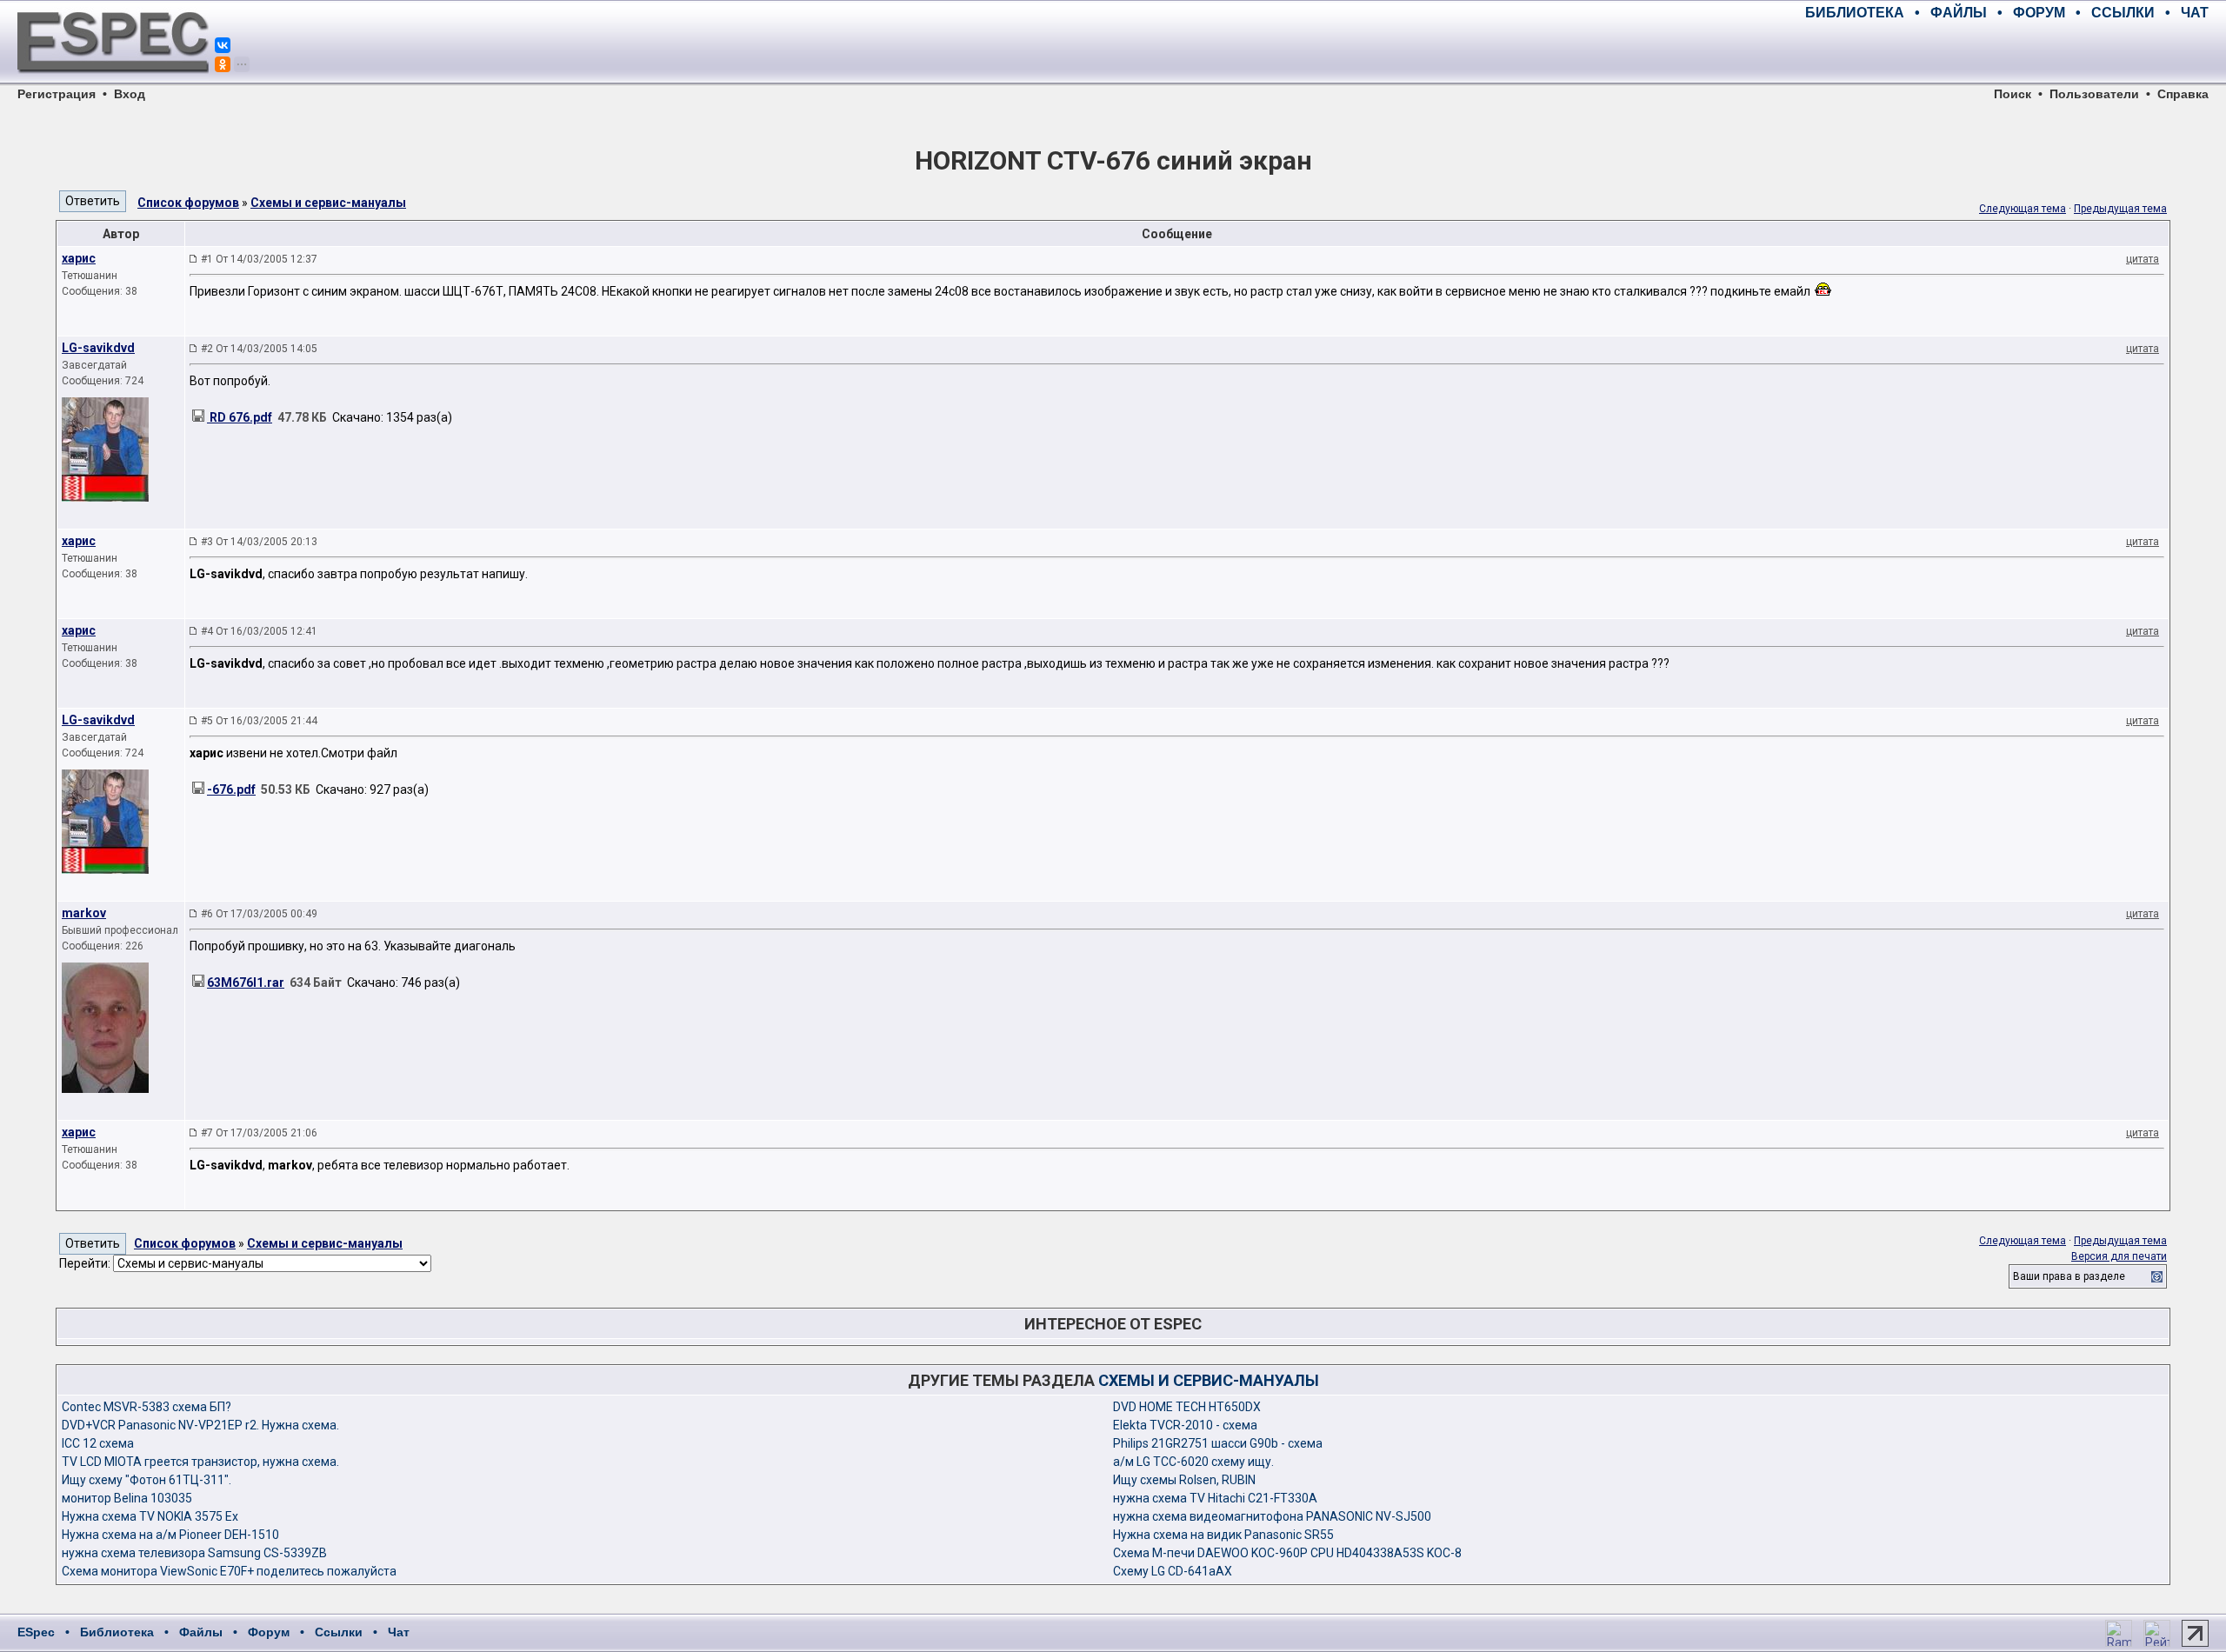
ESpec (36, 1632)
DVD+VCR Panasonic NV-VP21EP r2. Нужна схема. (200, 1425)
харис (79, 258)
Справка (2183, 94)
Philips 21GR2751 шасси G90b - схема (1218, 1443)
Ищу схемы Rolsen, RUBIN (1184, 1480)
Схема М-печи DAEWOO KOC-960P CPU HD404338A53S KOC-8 (1287, 1553)
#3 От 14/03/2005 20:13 (259, 542)
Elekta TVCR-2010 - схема (1185, 1425)
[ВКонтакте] (223, 45)
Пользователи (2094, 94)
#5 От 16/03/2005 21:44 (259, 721)
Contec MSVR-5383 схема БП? (147, 1407)
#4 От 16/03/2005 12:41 (259, 631)
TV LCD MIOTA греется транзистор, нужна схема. (200, 1462)
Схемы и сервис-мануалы (328, 203)
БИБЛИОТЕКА (1855, 13)
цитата (2143, 259)
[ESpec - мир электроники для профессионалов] (113, 83)
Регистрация (57, 94)
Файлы (201, 1632)
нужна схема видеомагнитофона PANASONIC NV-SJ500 (1272, 1516)
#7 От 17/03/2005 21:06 (259, 1133)
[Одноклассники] (223, 64)
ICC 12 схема (98, 1443)
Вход (130, 94)
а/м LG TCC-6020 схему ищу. (1193, 1462)
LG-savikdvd (98, 348)
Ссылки (339, 1632)
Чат (399, 1632)
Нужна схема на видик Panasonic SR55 (1223, 1535)
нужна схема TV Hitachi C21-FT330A (1215, 1498)
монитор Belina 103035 (127, 1498)
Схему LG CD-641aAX (1173, 1571)
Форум (269, 1632)
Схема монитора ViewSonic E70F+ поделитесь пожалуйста (229, 1571)
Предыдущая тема (2120, 209)
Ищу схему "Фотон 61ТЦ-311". (147, 1480)
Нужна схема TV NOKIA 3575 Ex (150, 1516)
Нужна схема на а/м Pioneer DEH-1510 (170, 1535)
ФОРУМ (2039, 13)
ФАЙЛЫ (1959, 13)
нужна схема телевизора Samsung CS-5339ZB (194, 1553)
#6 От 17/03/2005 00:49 (259, 914)
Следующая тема (2023, 209)
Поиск (2013, 94)
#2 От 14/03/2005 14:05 (259, 349)
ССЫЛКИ (2123, 13)
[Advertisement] (2005, 52)
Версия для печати (2119, 1256)
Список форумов (188, 203)
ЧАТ (2195, 13)
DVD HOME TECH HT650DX (1187, 1407)
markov (84, 913)
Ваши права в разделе (2069, 1276)
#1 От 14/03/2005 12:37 (259, 259)
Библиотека (117, 1632)
